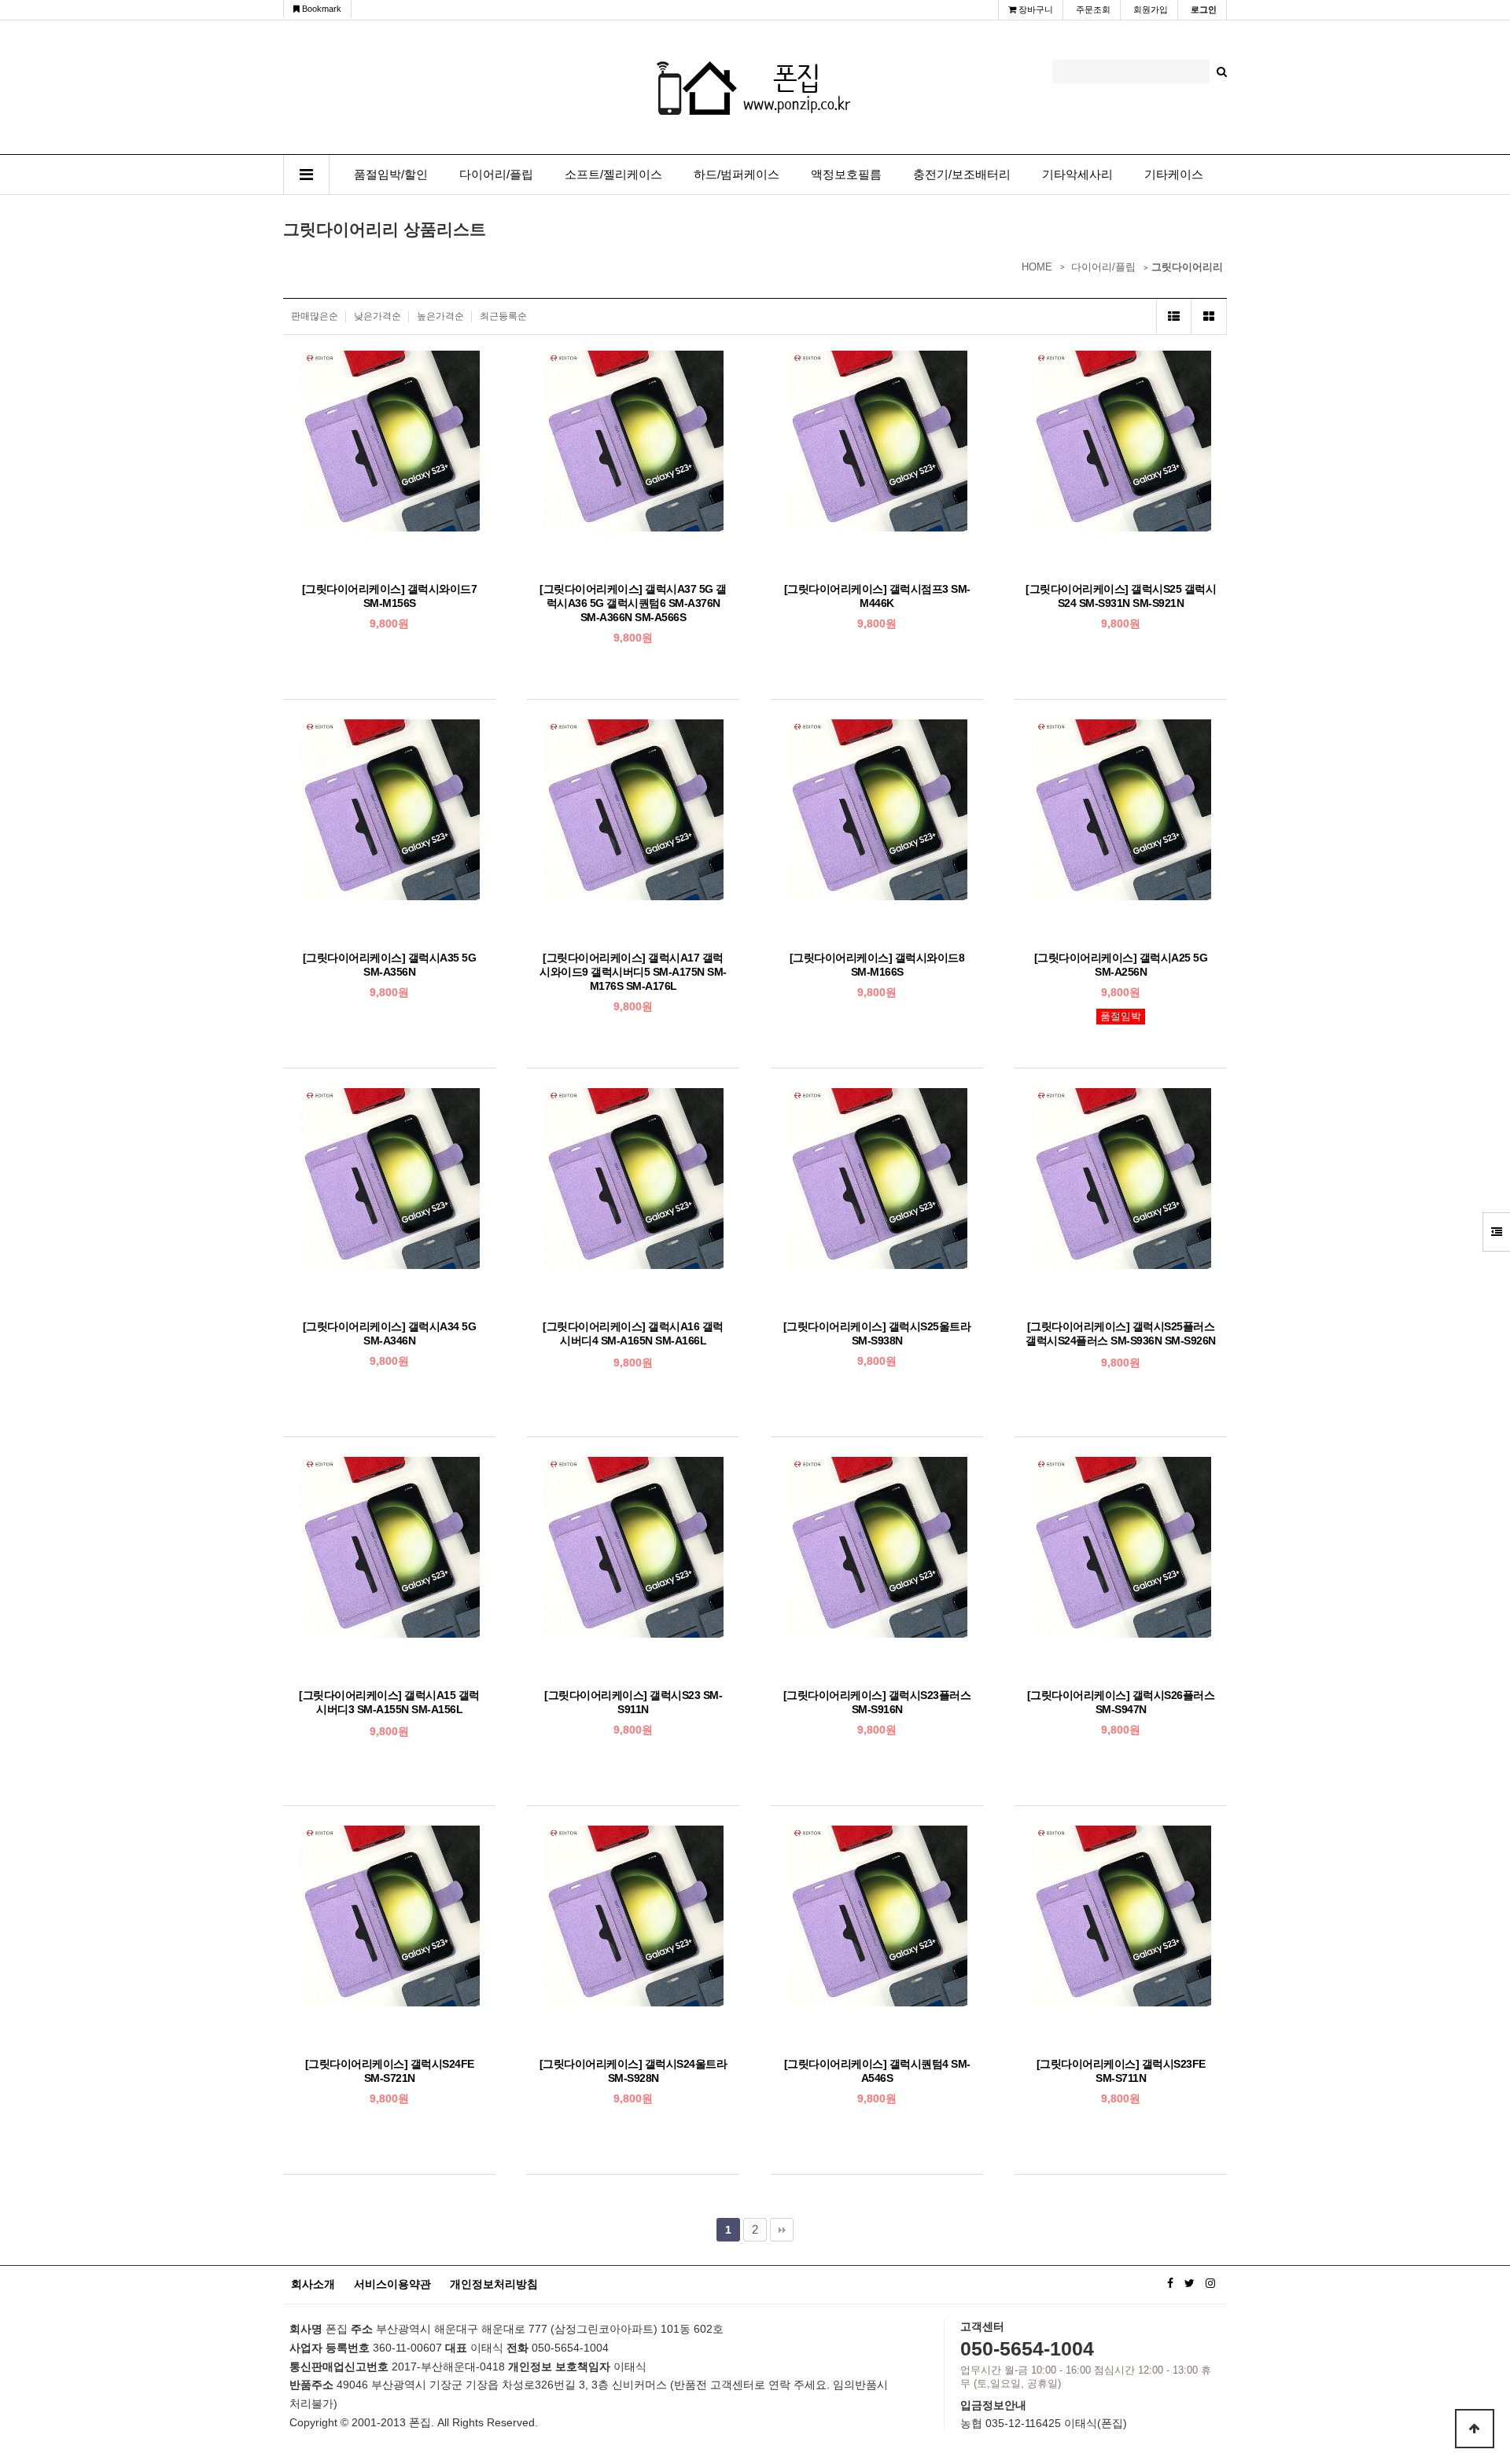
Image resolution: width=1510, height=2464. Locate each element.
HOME (1037, 267)
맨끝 (782, 2230)
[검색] (1222, 72)
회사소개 (313, 2284)
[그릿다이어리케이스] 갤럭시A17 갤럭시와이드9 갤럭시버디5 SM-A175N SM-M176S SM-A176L (633, 972)
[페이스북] (1170, 2283)
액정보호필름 (846, 175)
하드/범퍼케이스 (737, 175)
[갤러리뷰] (1209, 316)
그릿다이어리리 (1187, 267)
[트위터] (1190, 2283)
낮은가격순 (377, 316)
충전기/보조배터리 (962, 175)
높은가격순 (440, 316)
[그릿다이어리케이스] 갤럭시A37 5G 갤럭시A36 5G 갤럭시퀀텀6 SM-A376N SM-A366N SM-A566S (633, 603)
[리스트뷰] (1174, 316)
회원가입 (1151, 9)
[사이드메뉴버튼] (1496, 1232)
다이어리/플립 (496, 175)
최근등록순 (503, 316)
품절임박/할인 (391, 175)
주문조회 (1093, 9)
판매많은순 (315, 316)
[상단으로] (1475, 2429)
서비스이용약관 (392, 2284)
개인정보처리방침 (494, 2284)
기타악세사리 (1077, 175)
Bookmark (320, 9)
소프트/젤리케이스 (613, 175)
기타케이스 (1174, 175)
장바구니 (1035, 9)
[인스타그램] (1210, 2283)
